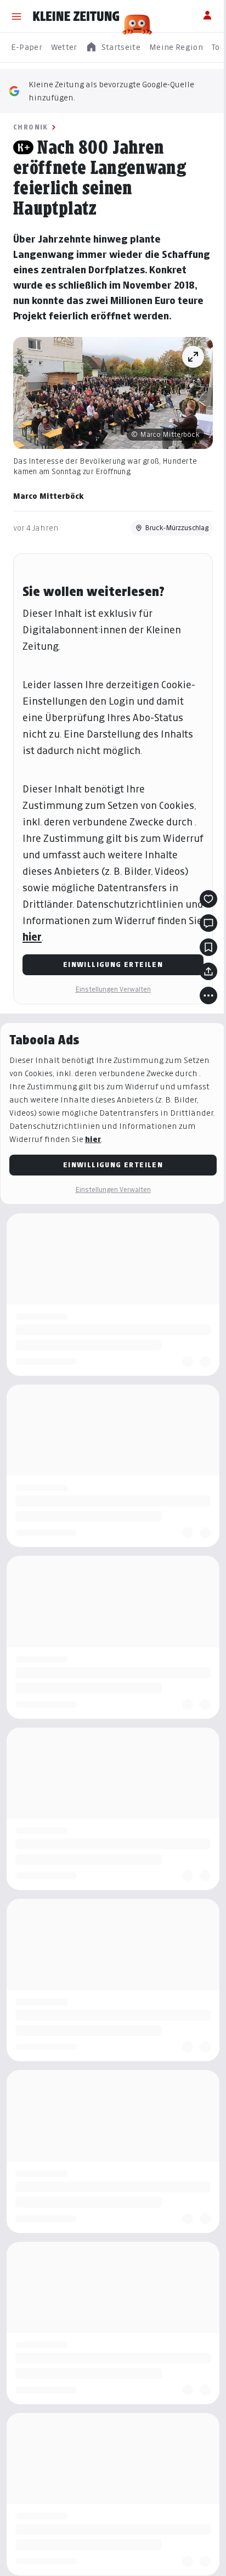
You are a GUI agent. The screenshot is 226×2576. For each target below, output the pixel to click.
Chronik (31, 127)
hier (32, 937)
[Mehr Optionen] (208, 995)
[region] (113, 47)
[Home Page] (76, 16)
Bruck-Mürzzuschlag (177, 528)
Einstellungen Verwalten (113, 989)
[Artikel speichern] (208, 947)
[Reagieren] (208, 899)
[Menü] (16, 16)
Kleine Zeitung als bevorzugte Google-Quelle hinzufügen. (111, 91)
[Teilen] (208, 971)
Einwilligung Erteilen (113, 964)
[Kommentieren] (208, 923)
